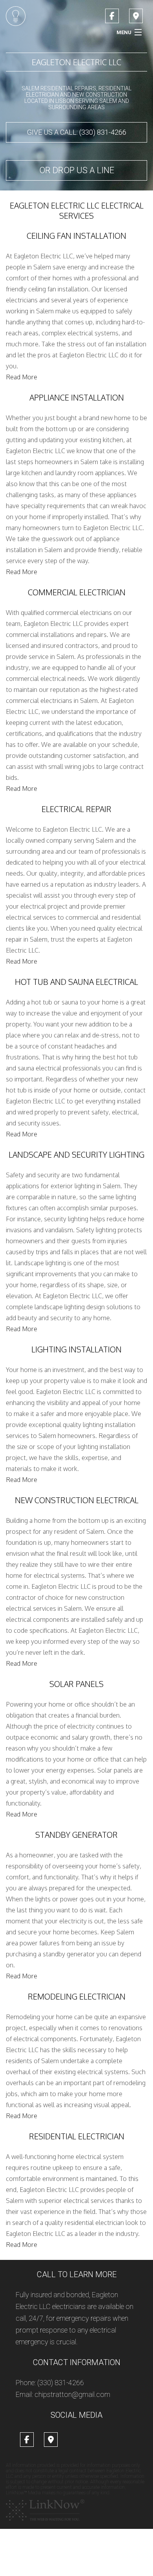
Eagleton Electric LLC (76, 62)
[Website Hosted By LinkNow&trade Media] (45, 2510)
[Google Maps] (136, 17)
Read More (22, 377)
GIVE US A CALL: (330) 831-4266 (77, 132)
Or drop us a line (77, 170)
